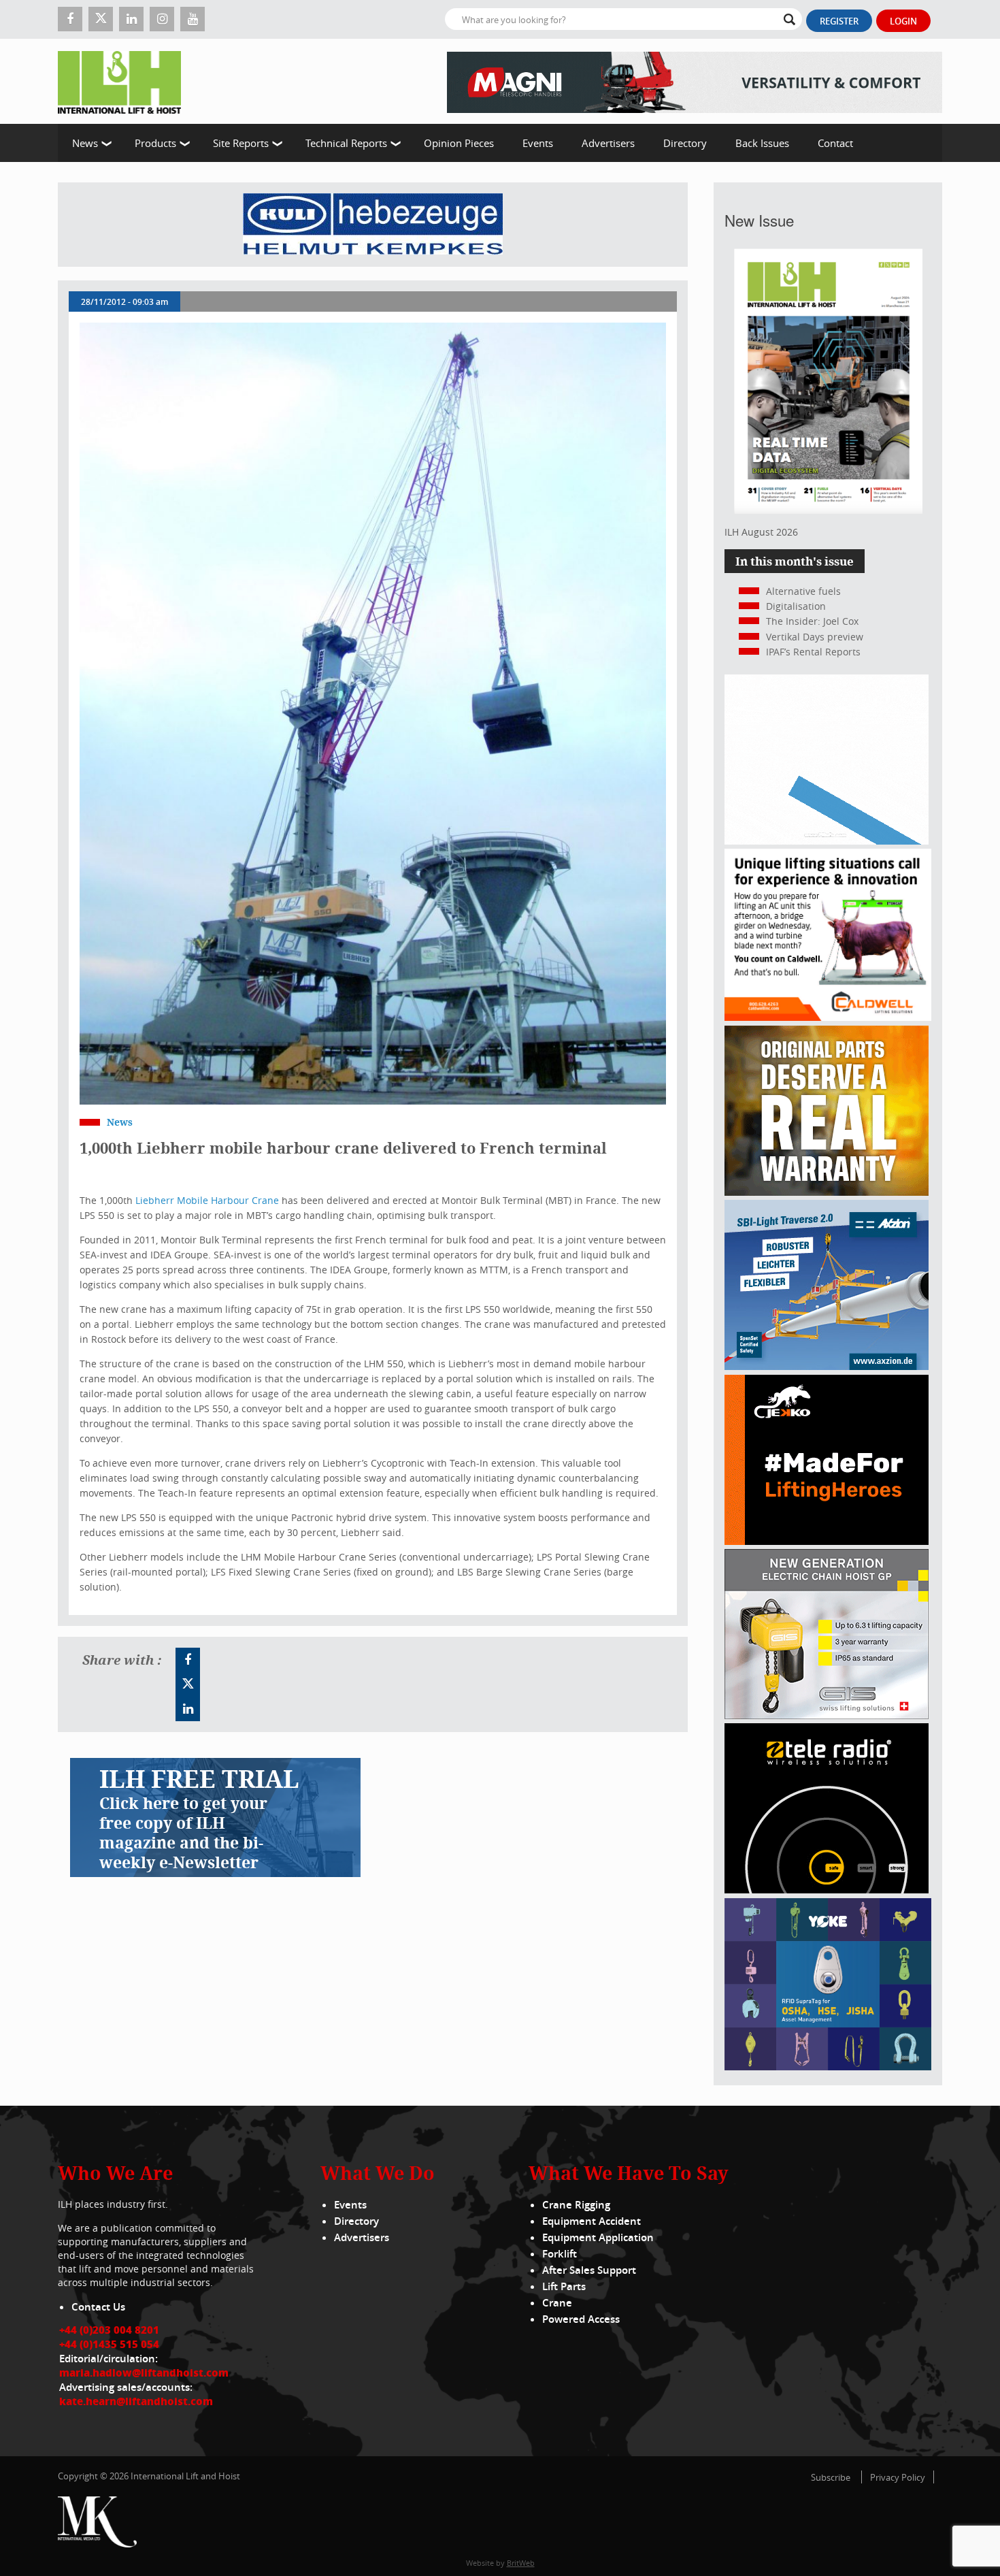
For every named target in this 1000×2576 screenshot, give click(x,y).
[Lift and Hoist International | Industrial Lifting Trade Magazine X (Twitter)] (101, 19)
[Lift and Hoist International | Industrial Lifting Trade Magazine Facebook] (70, 19)
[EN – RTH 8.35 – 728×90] (695, 81)
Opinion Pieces (459, 143)
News (85, 143)
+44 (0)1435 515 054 (109, 2344)
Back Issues (762, 143)
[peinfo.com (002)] (827, 841)
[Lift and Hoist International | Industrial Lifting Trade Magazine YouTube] (193, 19)
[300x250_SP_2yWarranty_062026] (827, 1192)
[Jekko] (827, 1541)
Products (155, 143)
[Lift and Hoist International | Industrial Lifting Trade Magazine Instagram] (162, 19)
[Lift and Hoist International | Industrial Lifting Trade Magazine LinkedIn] (131, 19)
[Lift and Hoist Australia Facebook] (188, 1660)
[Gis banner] (827, 1715)
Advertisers (608, 143)
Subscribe (831, 2477)
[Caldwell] (828, 1017)
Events (538, 143)
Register (839, 21)
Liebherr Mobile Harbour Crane (207, 1200)
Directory (685, 143)
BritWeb (521, 2563)
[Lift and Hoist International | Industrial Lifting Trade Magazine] (124, 81)
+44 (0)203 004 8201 (109, 2330)
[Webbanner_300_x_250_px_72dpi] (827, 1890)
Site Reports (241, 143)
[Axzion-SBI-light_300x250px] (827, 1366)
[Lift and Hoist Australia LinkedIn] (188, 1709)
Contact (835, 143)
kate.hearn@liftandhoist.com (136, 2401)
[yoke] (828, 2067)
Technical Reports (346, 143)
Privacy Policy (898, 2477)
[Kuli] (373, 225)
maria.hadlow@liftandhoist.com (144, 2373)
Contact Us (98, 2307)
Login (903, 21)
